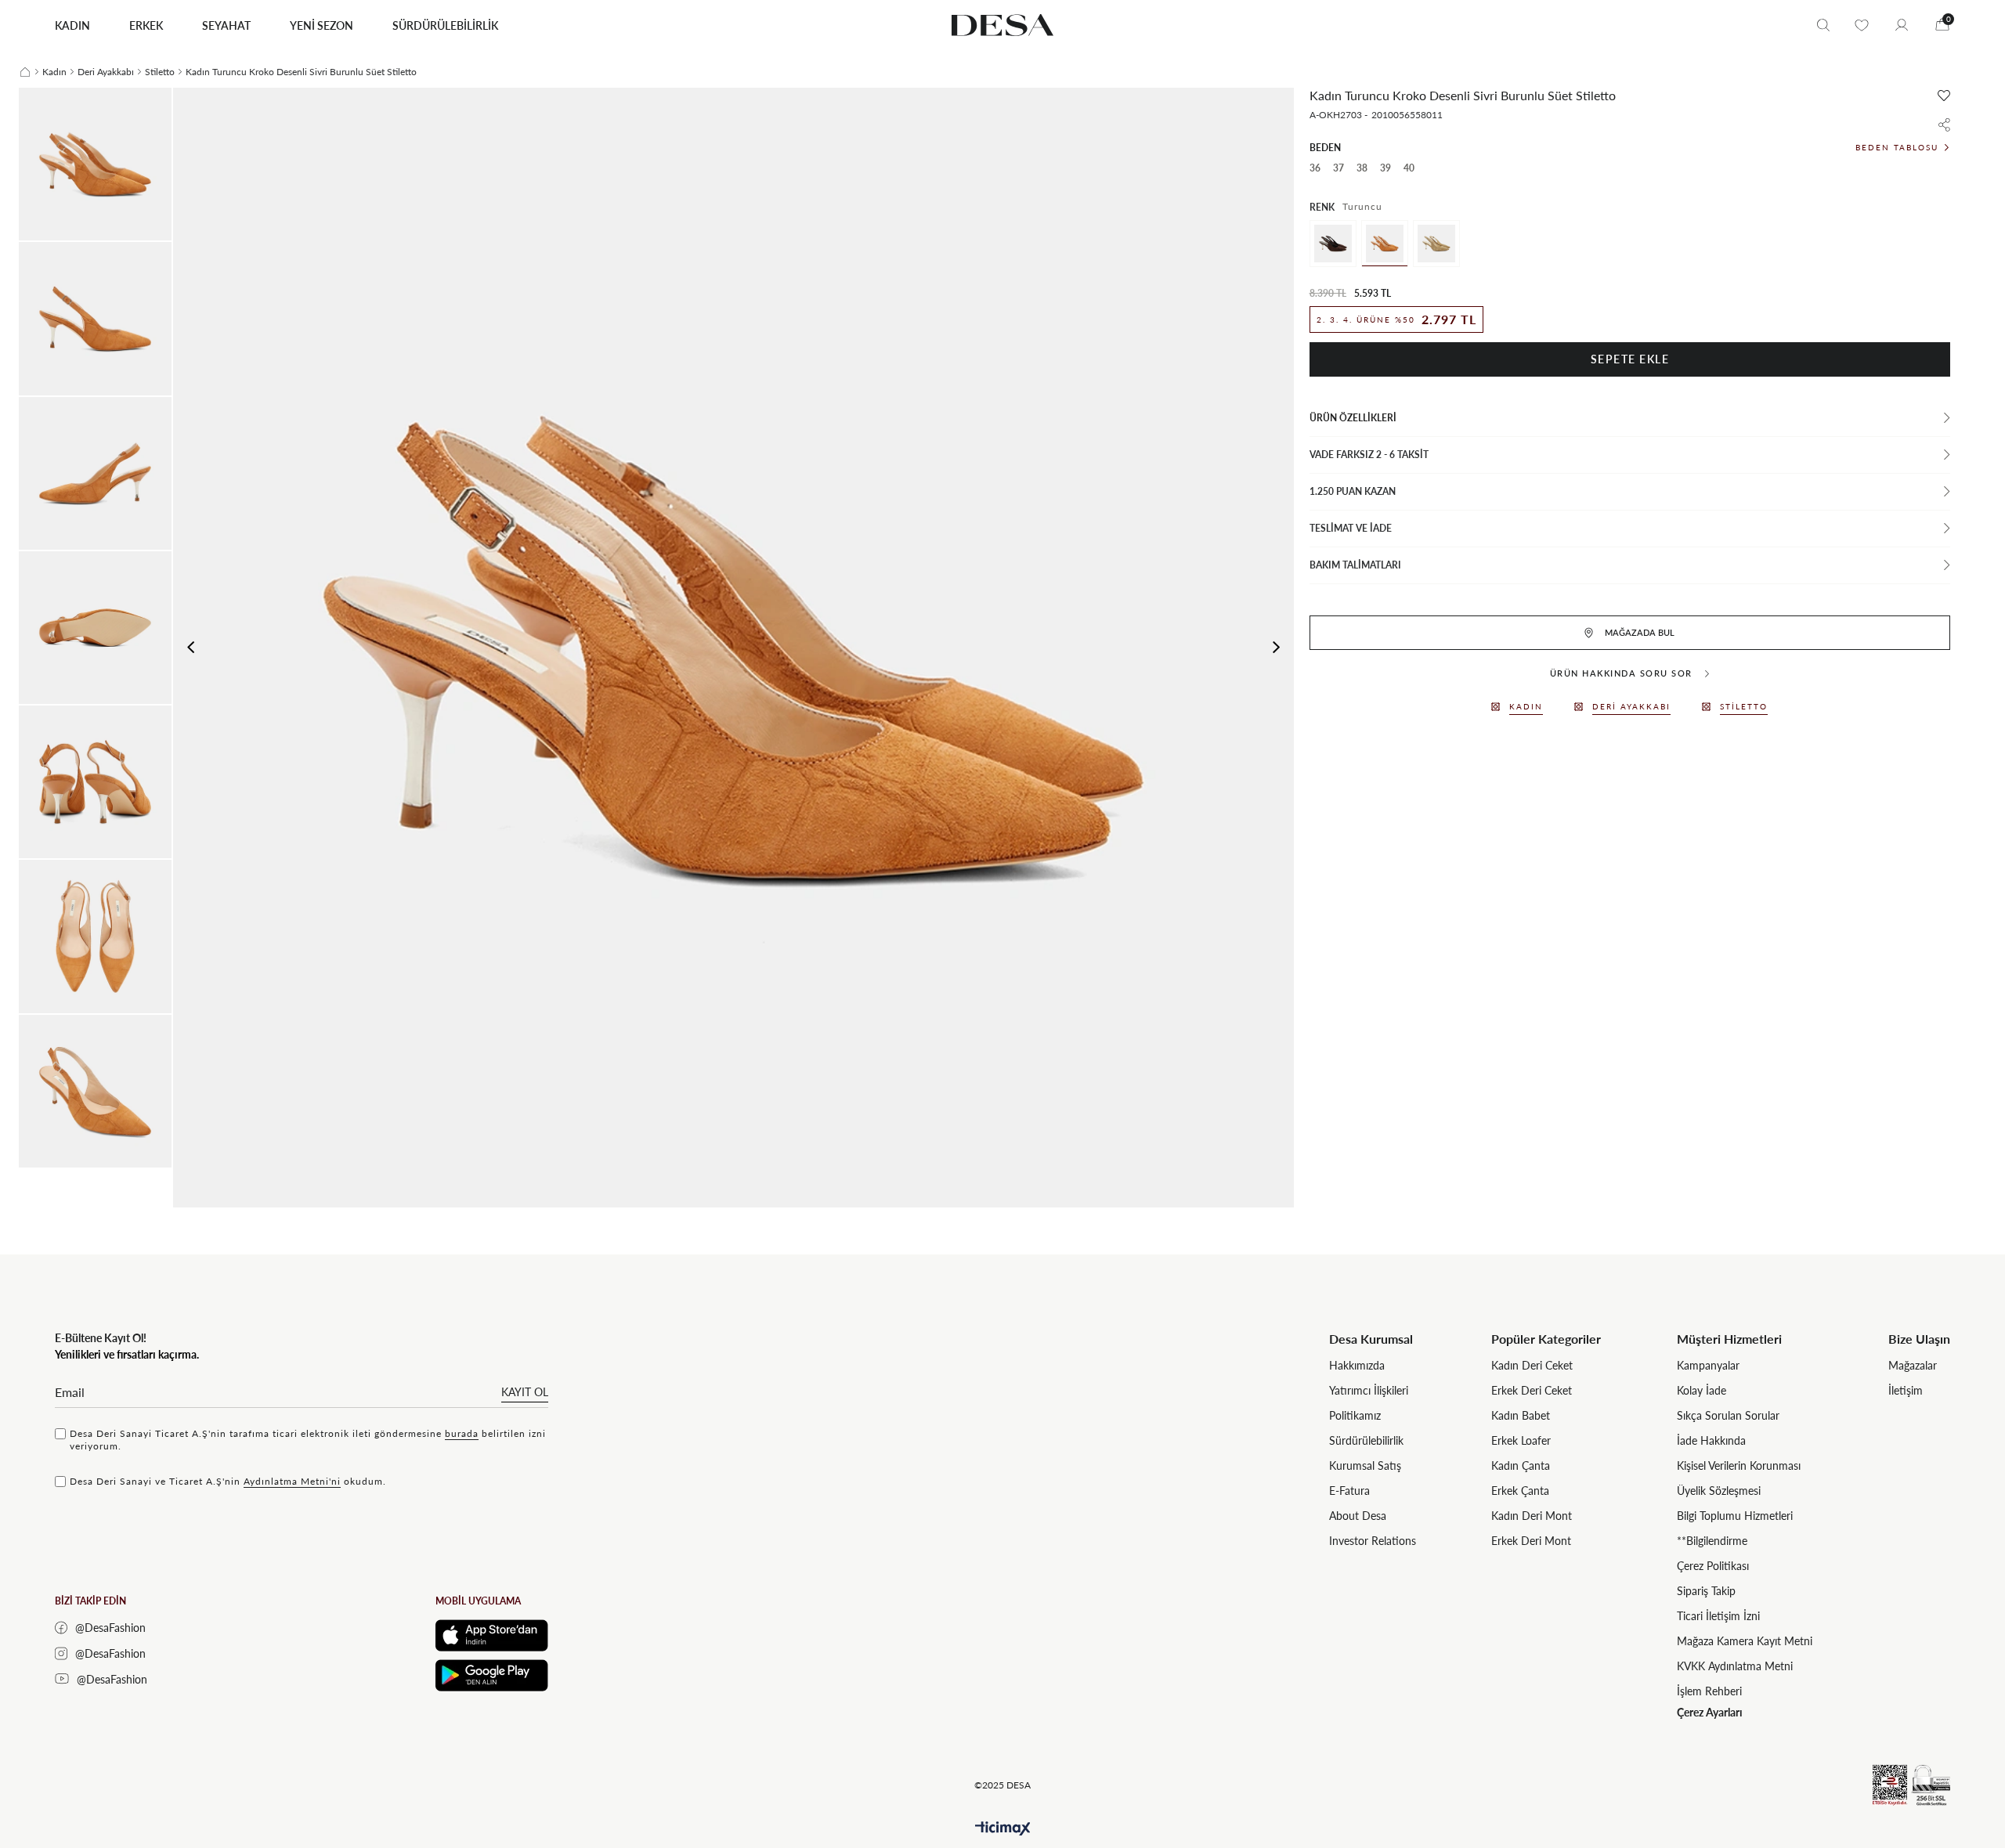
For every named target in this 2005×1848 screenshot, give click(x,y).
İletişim (1906, 1390)
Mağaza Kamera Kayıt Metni (1745, 1641)
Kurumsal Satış (1365, 1465)
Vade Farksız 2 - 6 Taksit (1369, 455)
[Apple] (492, 1635)
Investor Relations (1373, 1541)
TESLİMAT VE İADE (1351, 528)
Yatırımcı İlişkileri (1369, 1390)
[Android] (492, 1675)
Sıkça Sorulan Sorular (1728, 1415)
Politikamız (1355, 1415)
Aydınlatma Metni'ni (292, 1481)
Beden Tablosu (1897, 147)
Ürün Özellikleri (1353, 418)
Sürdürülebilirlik (1366, 1440)
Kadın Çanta (1521, 1465)
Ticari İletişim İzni (1718, 1616)
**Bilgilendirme (1712, 1541)
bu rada (462, 1433)
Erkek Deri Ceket (1532, 1390)
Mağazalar (1913, 1365)
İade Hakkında (1711, 1440)
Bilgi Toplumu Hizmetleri (1735, 1516)
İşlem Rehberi (1709, 1691)
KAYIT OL (525, 1392)
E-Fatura (1349, 1491)
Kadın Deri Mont (1532, 1516)
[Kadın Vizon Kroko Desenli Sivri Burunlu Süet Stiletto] (1436, 244)
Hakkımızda (1357, 1365)
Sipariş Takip (1706, 1591)
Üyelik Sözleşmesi (1719, 1491)
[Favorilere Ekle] (1944, 96)
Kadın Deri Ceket (1532, 1365)
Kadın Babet (1521, 1415)
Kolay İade (1702, 1390)
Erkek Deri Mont (1531, 1541)
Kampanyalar (1708, 1365)
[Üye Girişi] (1902, 25)
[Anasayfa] (25, 72)
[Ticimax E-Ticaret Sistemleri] (1003, 1829)
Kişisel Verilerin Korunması (1739, 1465)
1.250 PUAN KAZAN (1353, 491)
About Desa (1358, 1516)
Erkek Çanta (1520, 1491)
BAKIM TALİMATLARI (1355, 565)
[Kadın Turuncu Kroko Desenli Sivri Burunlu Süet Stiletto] (1385, 244)
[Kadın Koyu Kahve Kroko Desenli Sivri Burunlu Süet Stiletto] (1333, 244)
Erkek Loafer (1521, 1440)
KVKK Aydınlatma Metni (1735, 1666)
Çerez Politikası (1713, 1566)
